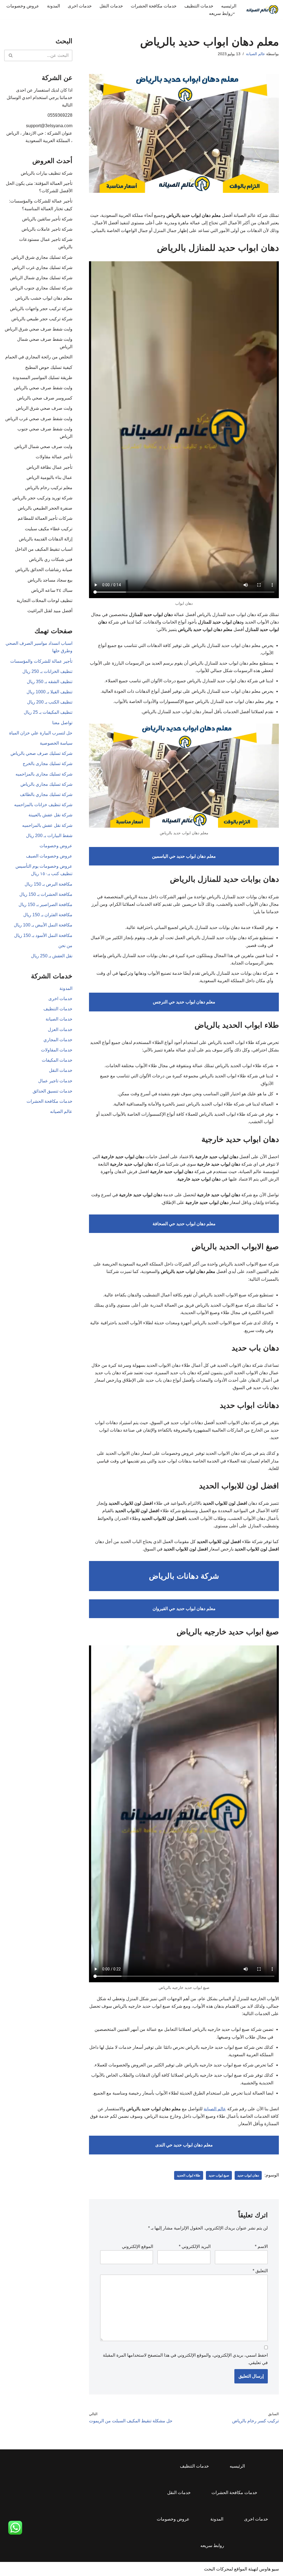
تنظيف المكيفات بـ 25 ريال (48, 712)
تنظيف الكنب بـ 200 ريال (50, 702)
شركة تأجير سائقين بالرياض (47, 219)
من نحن (65, 946)
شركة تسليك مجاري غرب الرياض (42, 267)
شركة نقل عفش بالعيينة (50, 815)
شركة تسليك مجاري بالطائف (46, 794)
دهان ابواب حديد (248, 2175)
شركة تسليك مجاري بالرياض (46, 784)
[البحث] (10, 55)
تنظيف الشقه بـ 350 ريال (50, 682)
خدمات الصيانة (59, 1019)
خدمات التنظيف (199, 6)
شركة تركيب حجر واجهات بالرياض (41, 309)
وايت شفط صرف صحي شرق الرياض (39, 329)
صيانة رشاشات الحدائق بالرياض (44, 570)
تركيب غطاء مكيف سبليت (49, 529)
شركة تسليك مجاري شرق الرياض (42, 257)
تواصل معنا (62, 723)
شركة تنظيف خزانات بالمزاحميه (43, 805)
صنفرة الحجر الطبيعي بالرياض (45, 508)
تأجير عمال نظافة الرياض (49, 467)
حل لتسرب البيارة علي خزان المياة (41, 733)
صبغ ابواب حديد (219, 2175)
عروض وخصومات (23, 6)
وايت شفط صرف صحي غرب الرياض (39, 419)
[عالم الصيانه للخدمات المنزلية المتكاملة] (262, 10)
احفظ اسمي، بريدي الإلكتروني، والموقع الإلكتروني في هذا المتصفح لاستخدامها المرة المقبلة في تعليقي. (185, 2359)
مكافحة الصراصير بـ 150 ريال (45, 905)
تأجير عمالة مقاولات (54, 457)
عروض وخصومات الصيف (49, 856)
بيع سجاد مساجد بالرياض (50, 580)
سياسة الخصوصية (56, 743)
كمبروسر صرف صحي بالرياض (45, 398)
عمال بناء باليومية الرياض (49, 477)
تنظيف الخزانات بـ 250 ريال (47, 671)
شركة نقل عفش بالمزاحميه (47, 825)
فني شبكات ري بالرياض (51, 559)
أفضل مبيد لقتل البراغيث (50, 611)
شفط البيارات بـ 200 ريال (49, 836)
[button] (234, 13)
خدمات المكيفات (57, 1060)
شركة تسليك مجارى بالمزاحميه (44, 774)
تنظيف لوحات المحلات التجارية (44, 600)
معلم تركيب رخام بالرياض (49, 488)
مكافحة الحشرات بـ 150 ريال (46, 894)
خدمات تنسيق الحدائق (53, 1091)
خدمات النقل (111, 6)
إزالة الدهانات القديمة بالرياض (46, 539)
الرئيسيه (229, 6)
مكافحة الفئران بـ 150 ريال (48, 915)
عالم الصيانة (256, 54)
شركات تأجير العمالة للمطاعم (45, 518)
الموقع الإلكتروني (137, 2246)
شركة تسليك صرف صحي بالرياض (41, 753)
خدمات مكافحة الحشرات (154, 6)
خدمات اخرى (80, 6)
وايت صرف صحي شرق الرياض (44, 408)
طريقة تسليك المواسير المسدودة (43, 378)
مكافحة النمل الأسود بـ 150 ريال (43, 935)
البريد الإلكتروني (195, 2246)
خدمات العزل (60, 1029)
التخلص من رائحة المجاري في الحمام (39, 357)
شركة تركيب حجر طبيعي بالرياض (42, 319)
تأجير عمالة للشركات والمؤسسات (41, 661)
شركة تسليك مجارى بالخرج (48, 764)
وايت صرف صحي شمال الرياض (43, 447)
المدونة (53, 6)
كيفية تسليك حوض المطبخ (49, 367)
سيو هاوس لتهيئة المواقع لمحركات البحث (241, 2569)
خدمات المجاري (58, 1040)
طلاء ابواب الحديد (189, 2175)
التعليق (260, 2271)
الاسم (261, 2246)
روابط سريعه (212, 2546)
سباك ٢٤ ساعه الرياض (52, 590)
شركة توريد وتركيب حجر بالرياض (42, 498)
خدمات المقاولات (57, 1050)
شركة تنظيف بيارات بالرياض (47, 173)
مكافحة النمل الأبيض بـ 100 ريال (43, 925)
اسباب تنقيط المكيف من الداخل (44, 549)
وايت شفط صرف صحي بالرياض (43, 388)
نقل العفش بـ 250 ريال (52, 956)
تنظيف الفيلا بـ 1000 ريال (49, 692)
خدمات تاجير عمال (55, 1081)
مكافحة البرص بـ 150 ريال (49, 884)
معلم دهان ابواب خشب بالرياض (44, 298)
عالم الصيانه (61, 1111)
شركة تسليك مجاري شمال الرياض (41, 278)
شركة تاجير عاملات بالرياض (47, 229)
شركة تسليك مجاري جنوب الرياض (41, 288)
